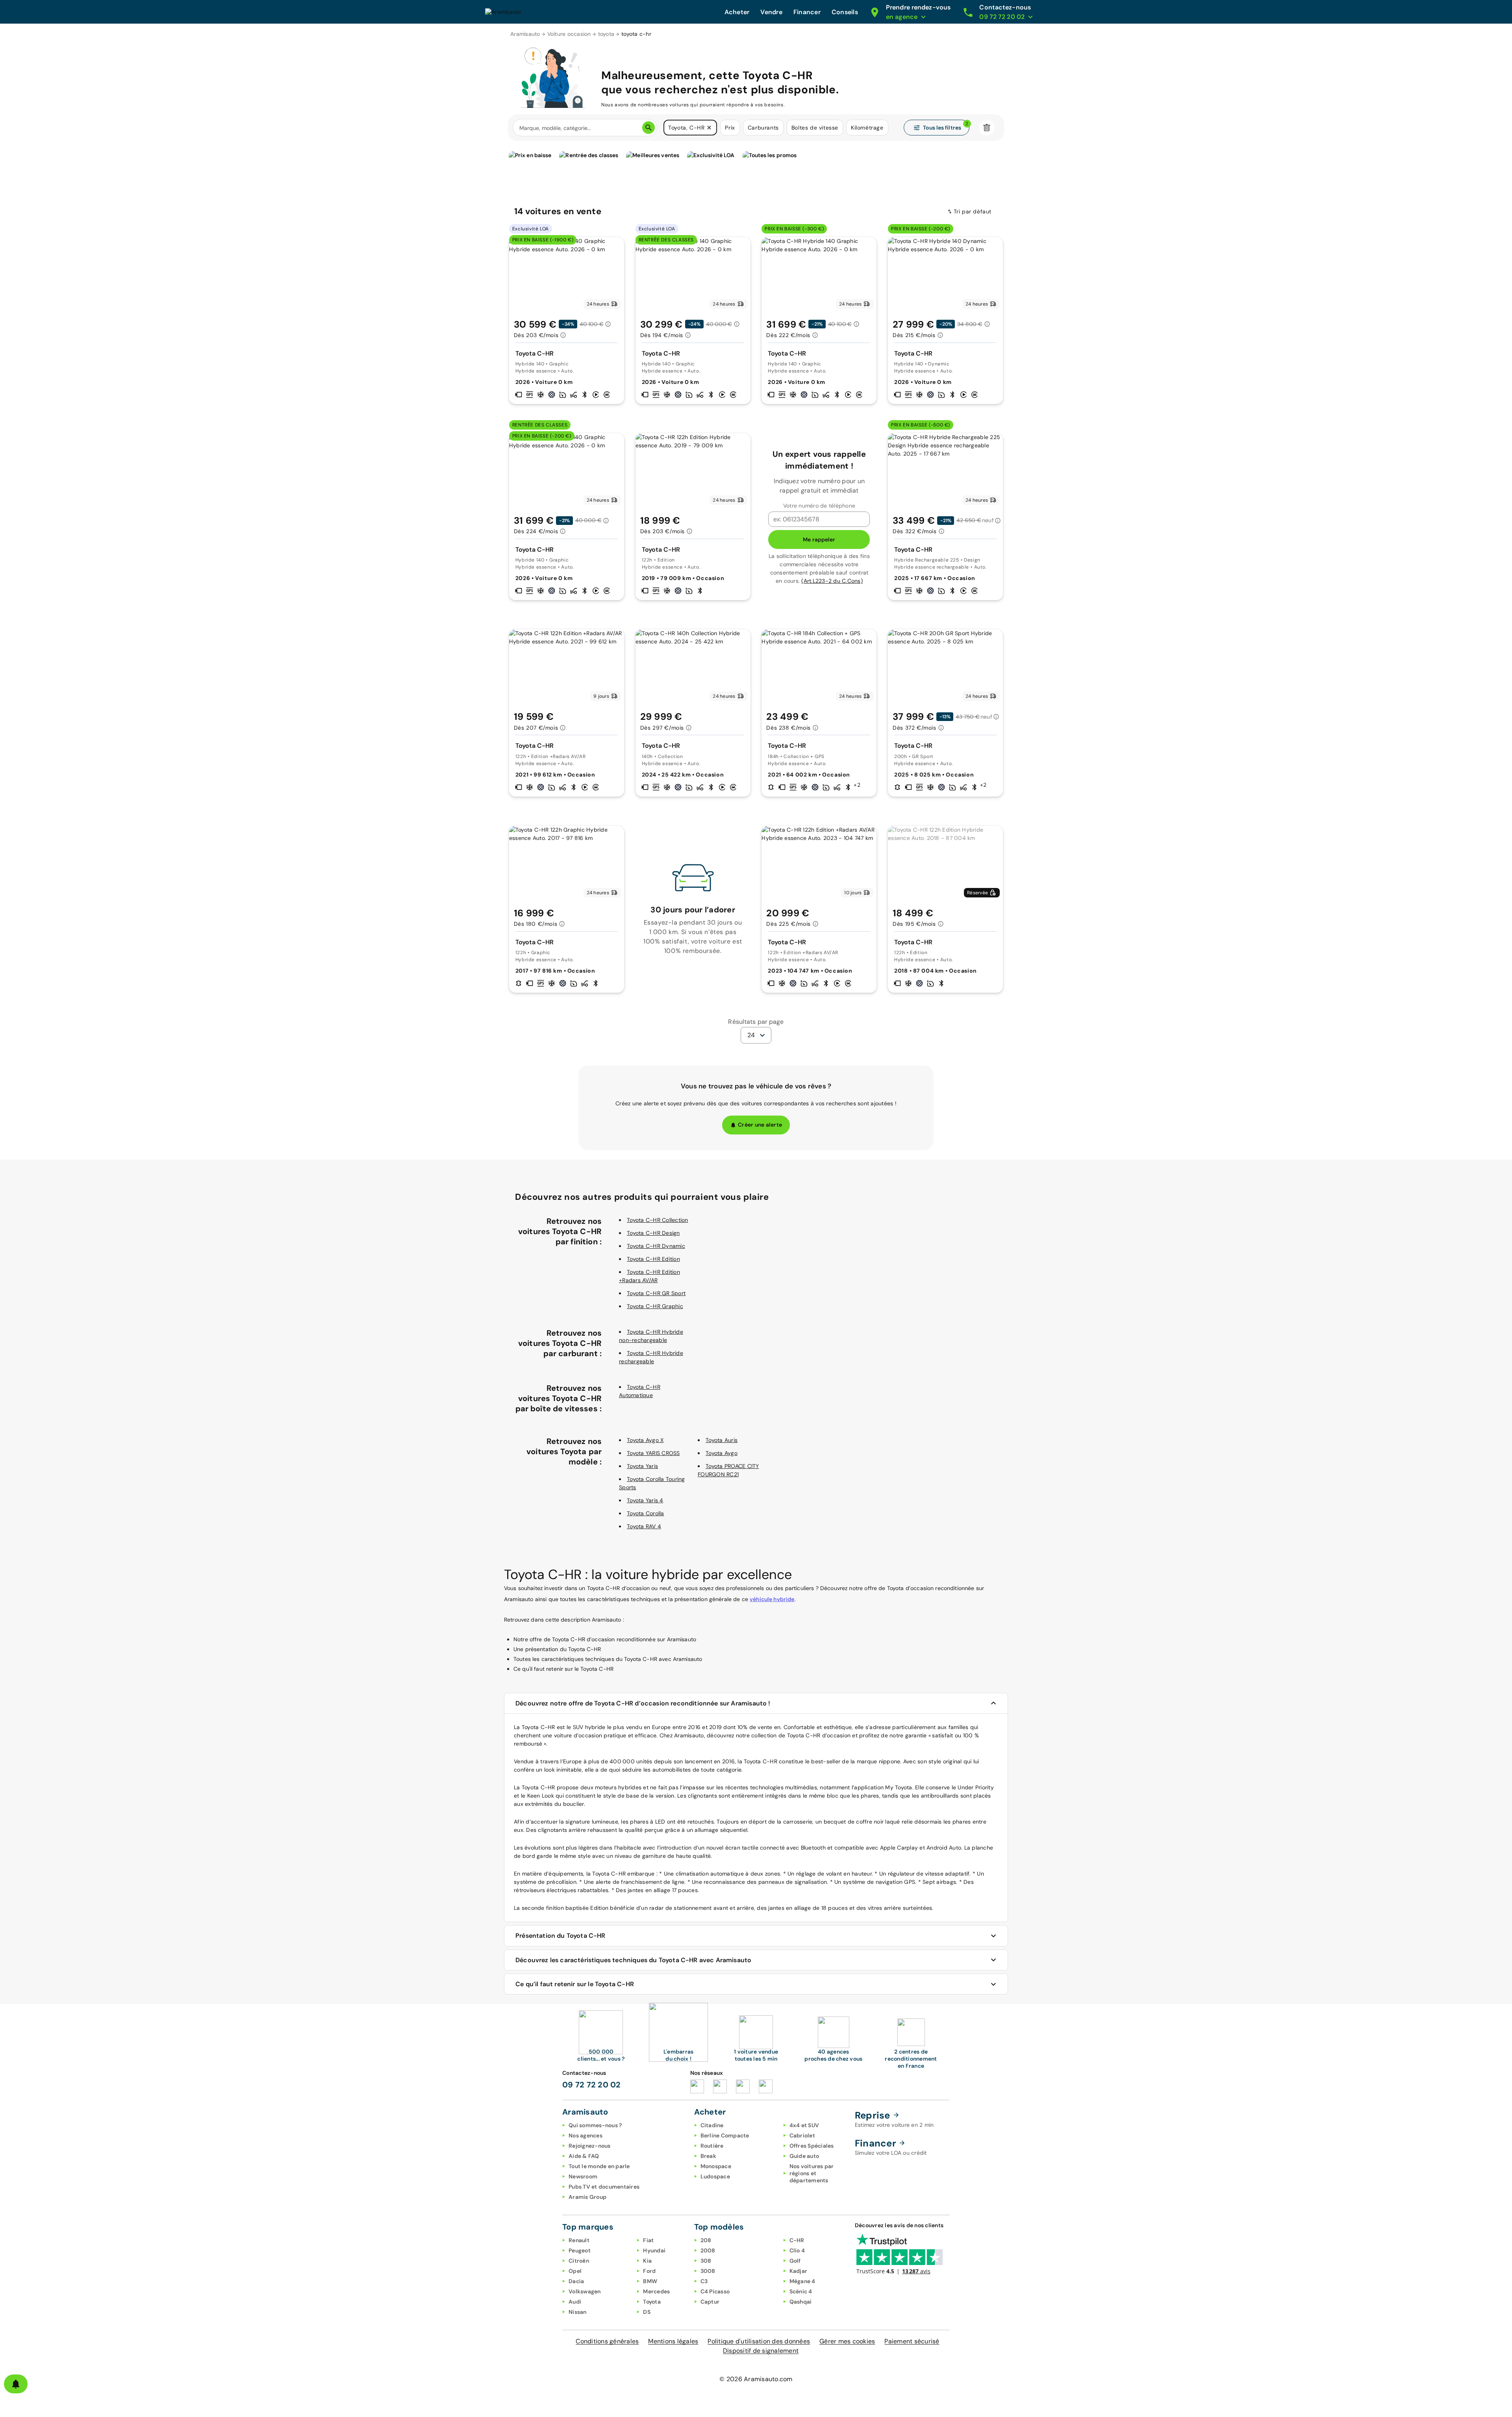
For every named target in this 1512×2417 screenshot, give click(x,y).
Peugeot (580, 2250)
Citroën (579, 2261)
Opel (575, 2271)
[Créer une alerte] (16, 2384)
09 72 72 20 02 (592, 2085)
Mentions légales (673, 2341)
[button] (709, 128)
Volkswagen (585, 2291)
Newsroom (583, 2176)
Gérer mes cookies (847, 2341)
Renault (579, 2240)
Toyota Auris (722, 1440)
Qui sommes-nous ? (595, 2125)
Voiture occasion (569, 34)
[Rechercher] (649, 128)
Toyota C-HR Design (653, 1233)
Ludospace (715, 2176)
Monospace (716, 2166)
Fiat (648, 2240)
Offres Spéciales (812, 2146)
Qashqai (801, 2302)
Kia (647, 2261)
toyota (606, 34)
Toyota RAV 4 (644, 1526)
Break (708, 2156)
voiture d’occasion (578, 1735)
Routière (712, 2146)
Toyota (652, 2302)
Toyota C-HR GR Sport (656, 1293)
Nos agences (586, 2135)
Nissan (578, 2312)
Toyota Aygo (722, 1453)
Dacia (576, 2281)
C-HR (797, 2240)
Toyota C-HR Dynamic (656, 1246)
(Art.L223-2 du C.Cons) (832, 581)
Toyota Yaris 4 (645, 1500)
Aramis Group (587, 2197)
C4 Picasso (715, 2291)
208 (706, 2240)
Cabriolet (802, 2135)
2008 (708, 2250)
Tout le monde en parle (599, 2166)
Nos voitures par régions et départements (812, 2173)
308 (706, 2261)
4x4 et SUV (804, 2125)
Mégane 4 (802, 2281)
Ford (649, 2271)
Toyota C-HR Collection (658, 1220)
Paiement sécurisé (912, 2341)
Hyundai (654, 2250)
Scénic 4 (801, 2291)
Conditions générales (607, 2341)
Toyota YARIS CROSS (653, 1453)
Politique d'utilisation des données (759, 2341)
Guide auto (804, 2156)
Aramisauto (525, 34)
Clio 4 (797, 2250)
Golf (795, 2261)
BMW (650, 2281)
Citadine (712, 2125)
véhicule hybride (772, 1599)
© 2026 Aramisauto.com (756, 2379)
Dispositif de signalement (761, 2351)
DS (647, 2312)
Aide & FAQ (584, 2156)
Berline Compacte (725, 2135)
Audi (575, 2302)
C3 (704, 2281)
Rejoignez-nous (590, 2146)
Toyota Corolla (646, 1513)
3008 (708, 2271)
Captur (710, 2302)
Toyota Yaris (642, 1466)
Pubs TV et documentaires (604, 2187)
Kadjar (799, 2271)
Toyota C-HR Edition (653, 1259)
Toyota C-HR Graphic (655, 1306)
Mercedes (656, 2291)
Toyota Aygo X (645, 1440)
